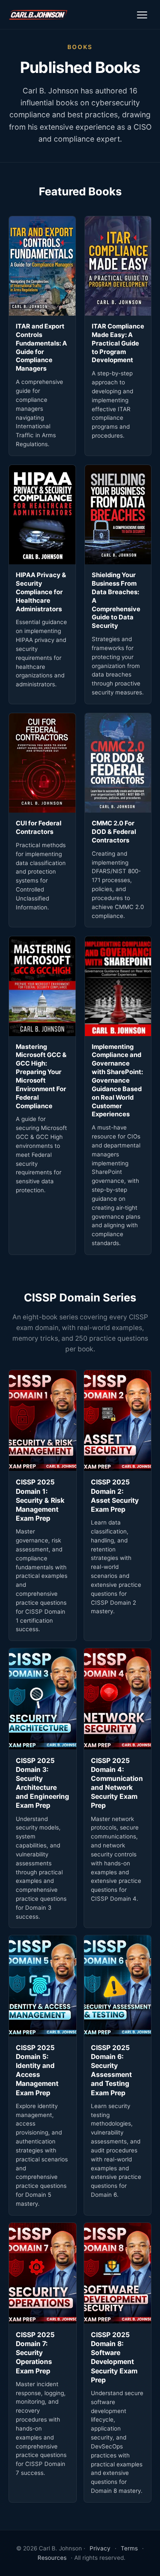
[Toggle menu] (142, 15)
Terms (129, 2548)
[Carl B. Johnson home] (38, 15)
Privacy (100, 2548)
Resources (52, 2558)
